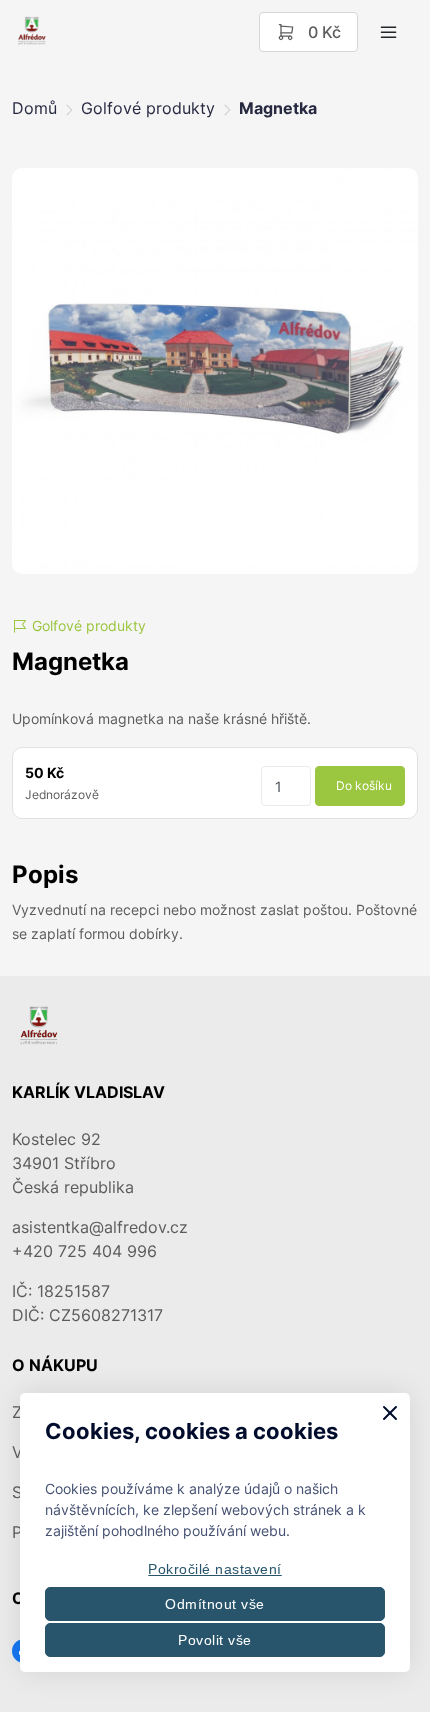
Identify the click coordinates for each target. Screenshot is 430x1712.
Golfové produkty (148, 108)
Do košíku (364, 785)
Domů (34, 108)
